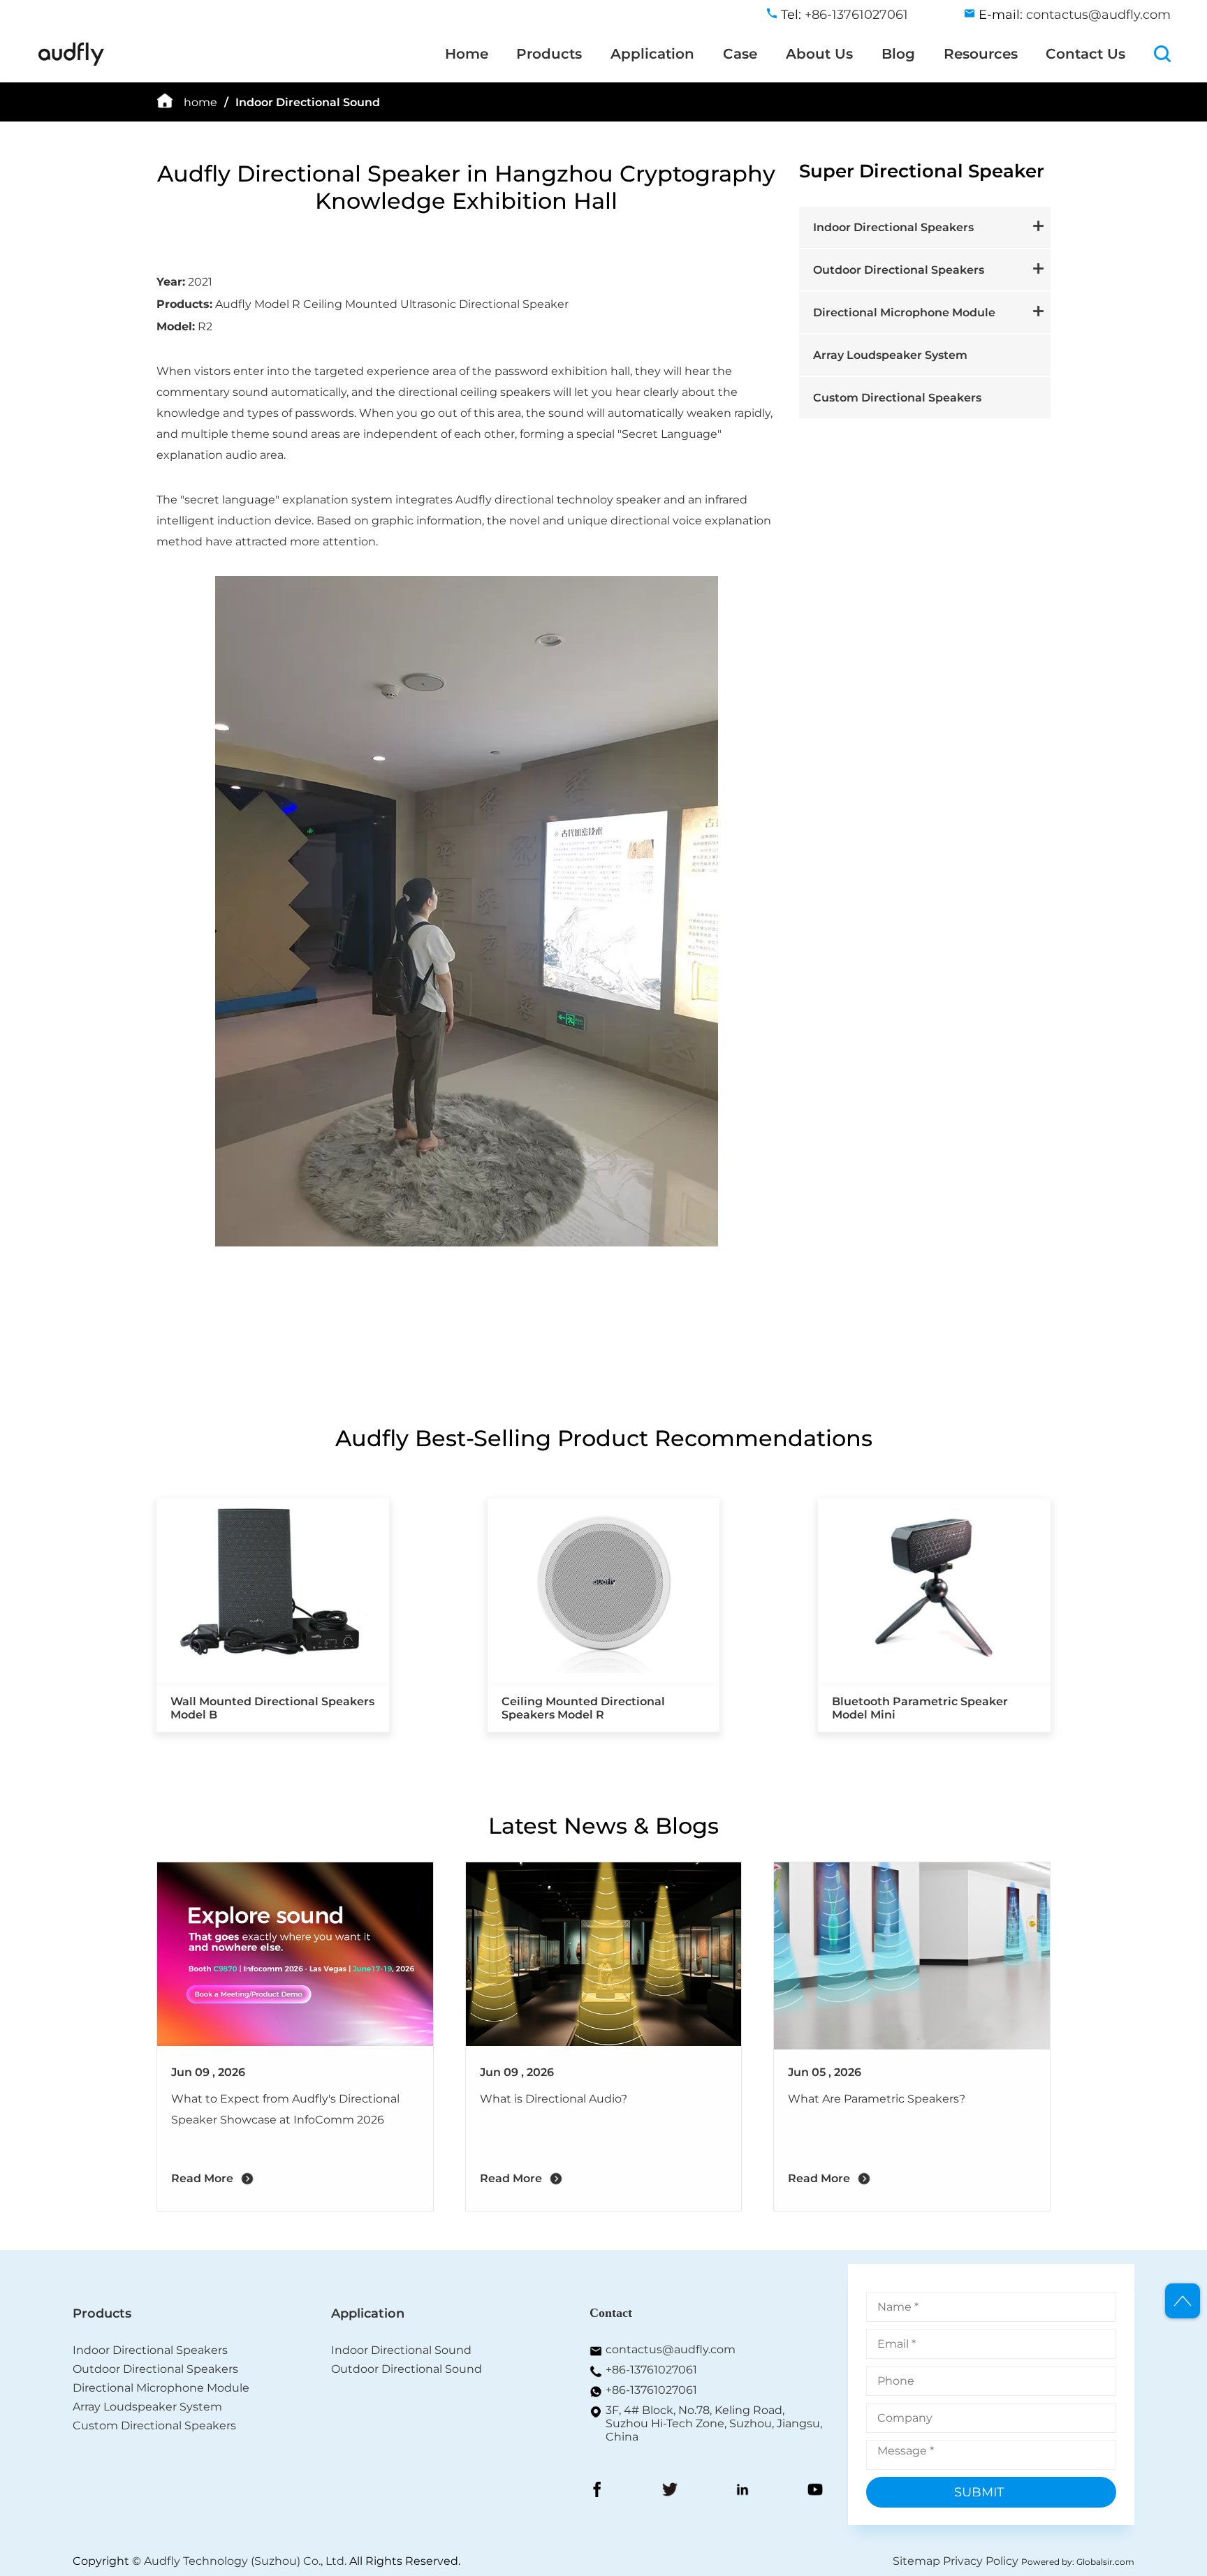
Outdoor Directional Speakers (899, 270)
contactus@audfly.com (1098, 15)
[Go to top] (1183, 2301)
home (200, 102)
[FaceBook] (597, 2491)
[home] (71, 63)
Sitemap (916, 2561)
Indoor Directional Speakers (893, 227)
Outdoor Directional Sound (407, 2369)
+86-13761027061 (651, 2370)
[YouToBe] (815, 2491)
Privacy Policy (981, 2561)
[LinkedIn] (743, 2491)
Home (467, 54)
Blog (898, 54)
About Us (819, 54)
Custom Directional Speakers (897, 398)
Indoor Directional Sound (308, 102)
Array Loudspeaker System (890, 355)
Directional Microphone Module (904, 312)
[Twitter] (670, 2491)
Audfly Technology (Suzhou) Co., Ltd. (245, 2561)
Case (740, 54)
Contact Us (1085, 54)
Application (652, 54)
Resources (981, 54)
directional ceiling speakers (474, 392)
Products (549, 54)
